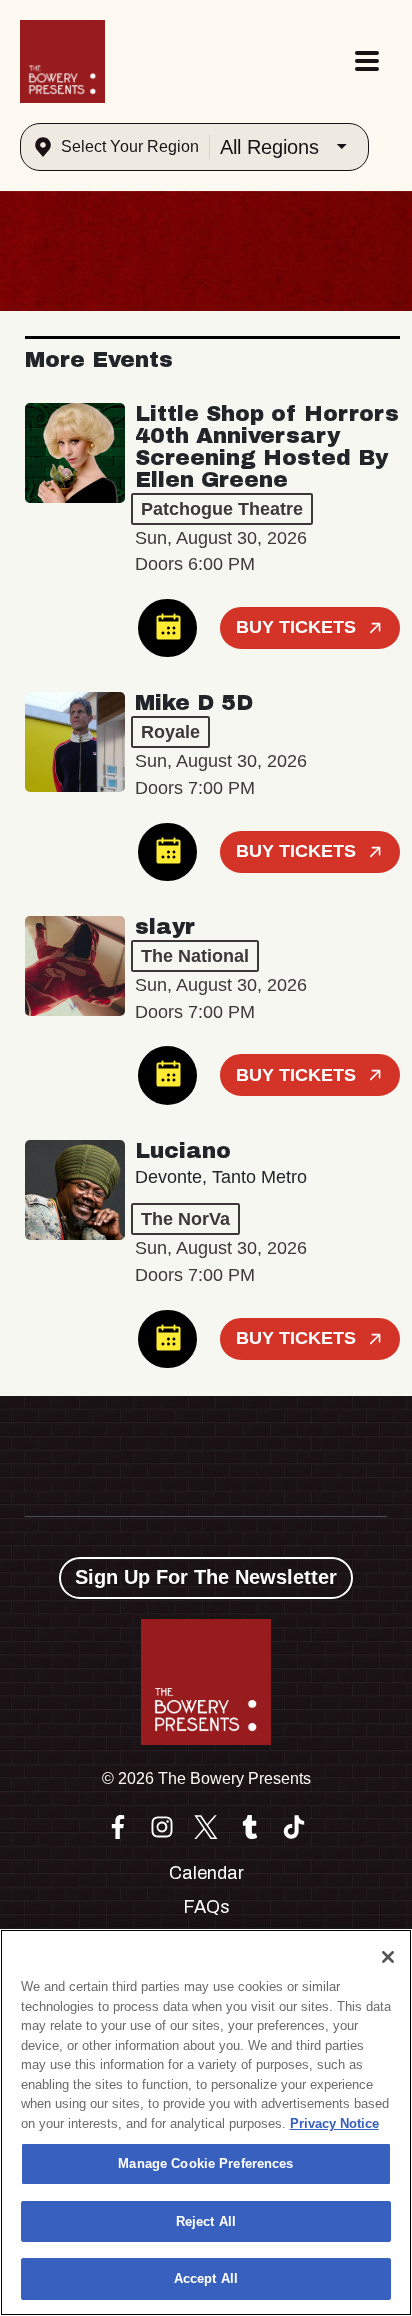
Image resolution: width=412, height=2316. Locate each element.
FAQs (206, 1907)
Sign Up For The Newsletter (206, 1577)
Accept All (206, 2278)
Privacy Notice (334, 2123)
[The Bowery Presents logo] (62, 61)
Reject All (206, 2221)
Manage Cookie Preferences (205, 2163)
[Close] (388, 1957)
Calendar (206, 1873)
